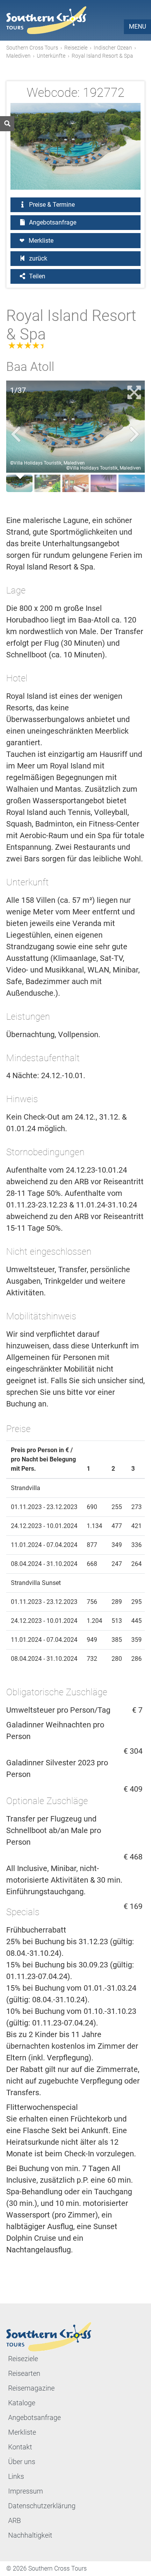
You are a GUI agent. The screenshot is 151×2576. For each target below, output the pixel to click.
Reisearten (24, 2373)
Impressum (26, 2491)
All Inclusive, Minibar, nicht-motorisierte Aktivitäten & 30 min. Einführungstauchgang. (64, 1880)
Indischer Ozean (113, 48)
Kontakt (20, 2447)
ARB (15, 2520)
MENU (137, 27)
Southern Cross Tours (32, 48)
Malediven (18, 56)
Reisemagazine (31, 2388)
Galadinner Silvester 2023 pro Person (57, 1768)
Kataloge (22, 2403)
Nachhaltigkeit (30, 2535)
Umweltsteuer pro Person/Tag (58, 1710)
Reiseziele (76, 48)
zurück (37, 258)
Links (16, 2476)
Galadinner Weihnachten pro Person (55, 1730)
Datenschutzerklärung (42, 2506)
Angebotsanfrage (52, 222)
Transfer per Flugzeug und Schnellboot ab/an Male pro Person (54, 1830)
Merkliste (41, 241)
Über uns (22, 2462)
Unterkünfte (51, 56)
